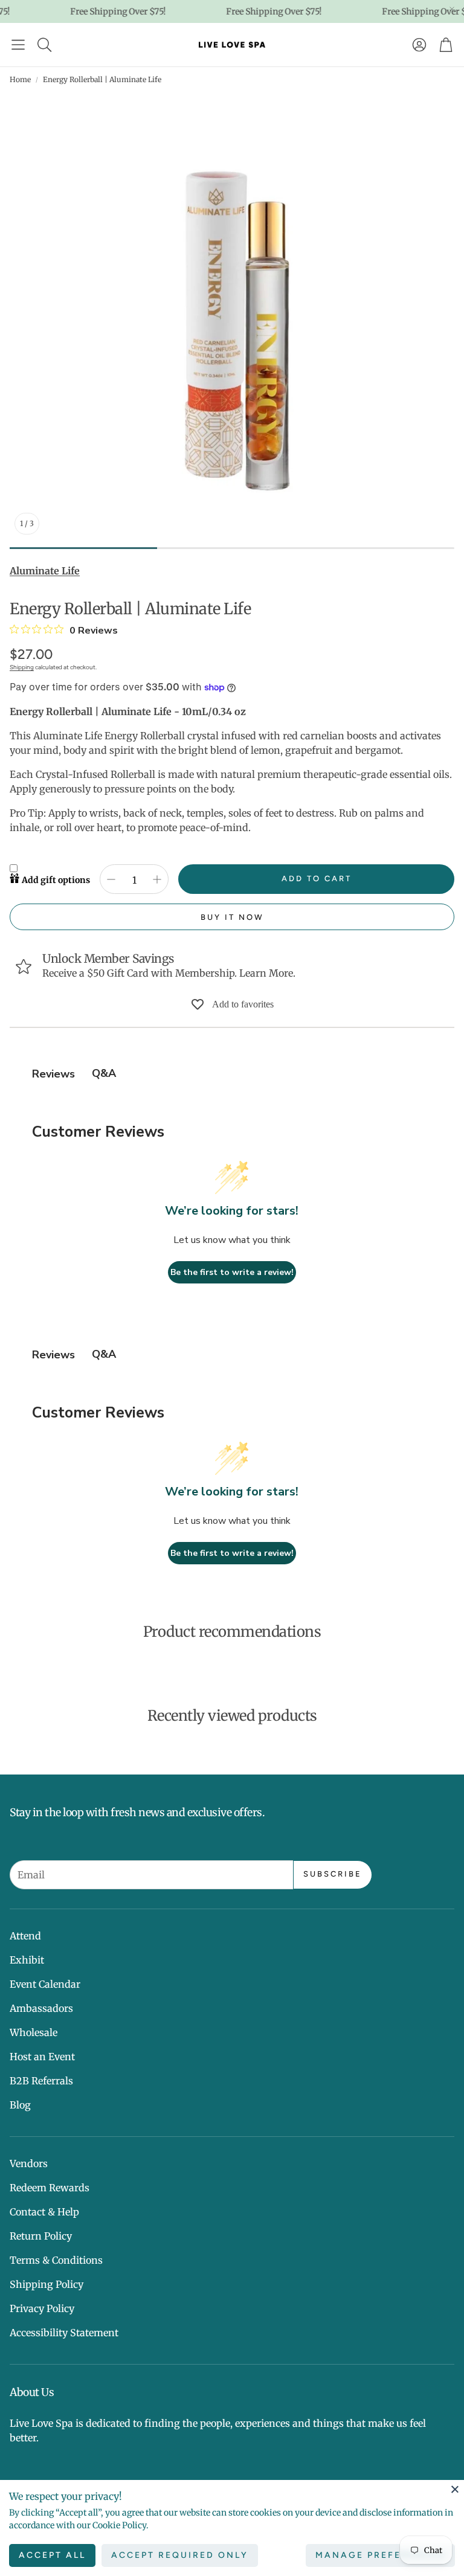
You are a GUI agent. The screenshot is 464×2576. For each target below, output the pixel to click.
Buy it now (232, 917)
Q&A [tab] (104, 1073)
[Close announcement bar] (452, 9)
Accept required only (180, 2555)
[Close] (455, 2489)
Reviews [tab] (53, 1074)
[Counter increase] (157, 879)
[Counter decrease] (111, 879)
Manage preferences (380, 2555)
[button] (18, 45)
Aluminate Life (45, 571)
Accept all (52, 2555)
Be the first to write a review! (232, 1272)
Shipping (22, 667)
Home (20, 79)
